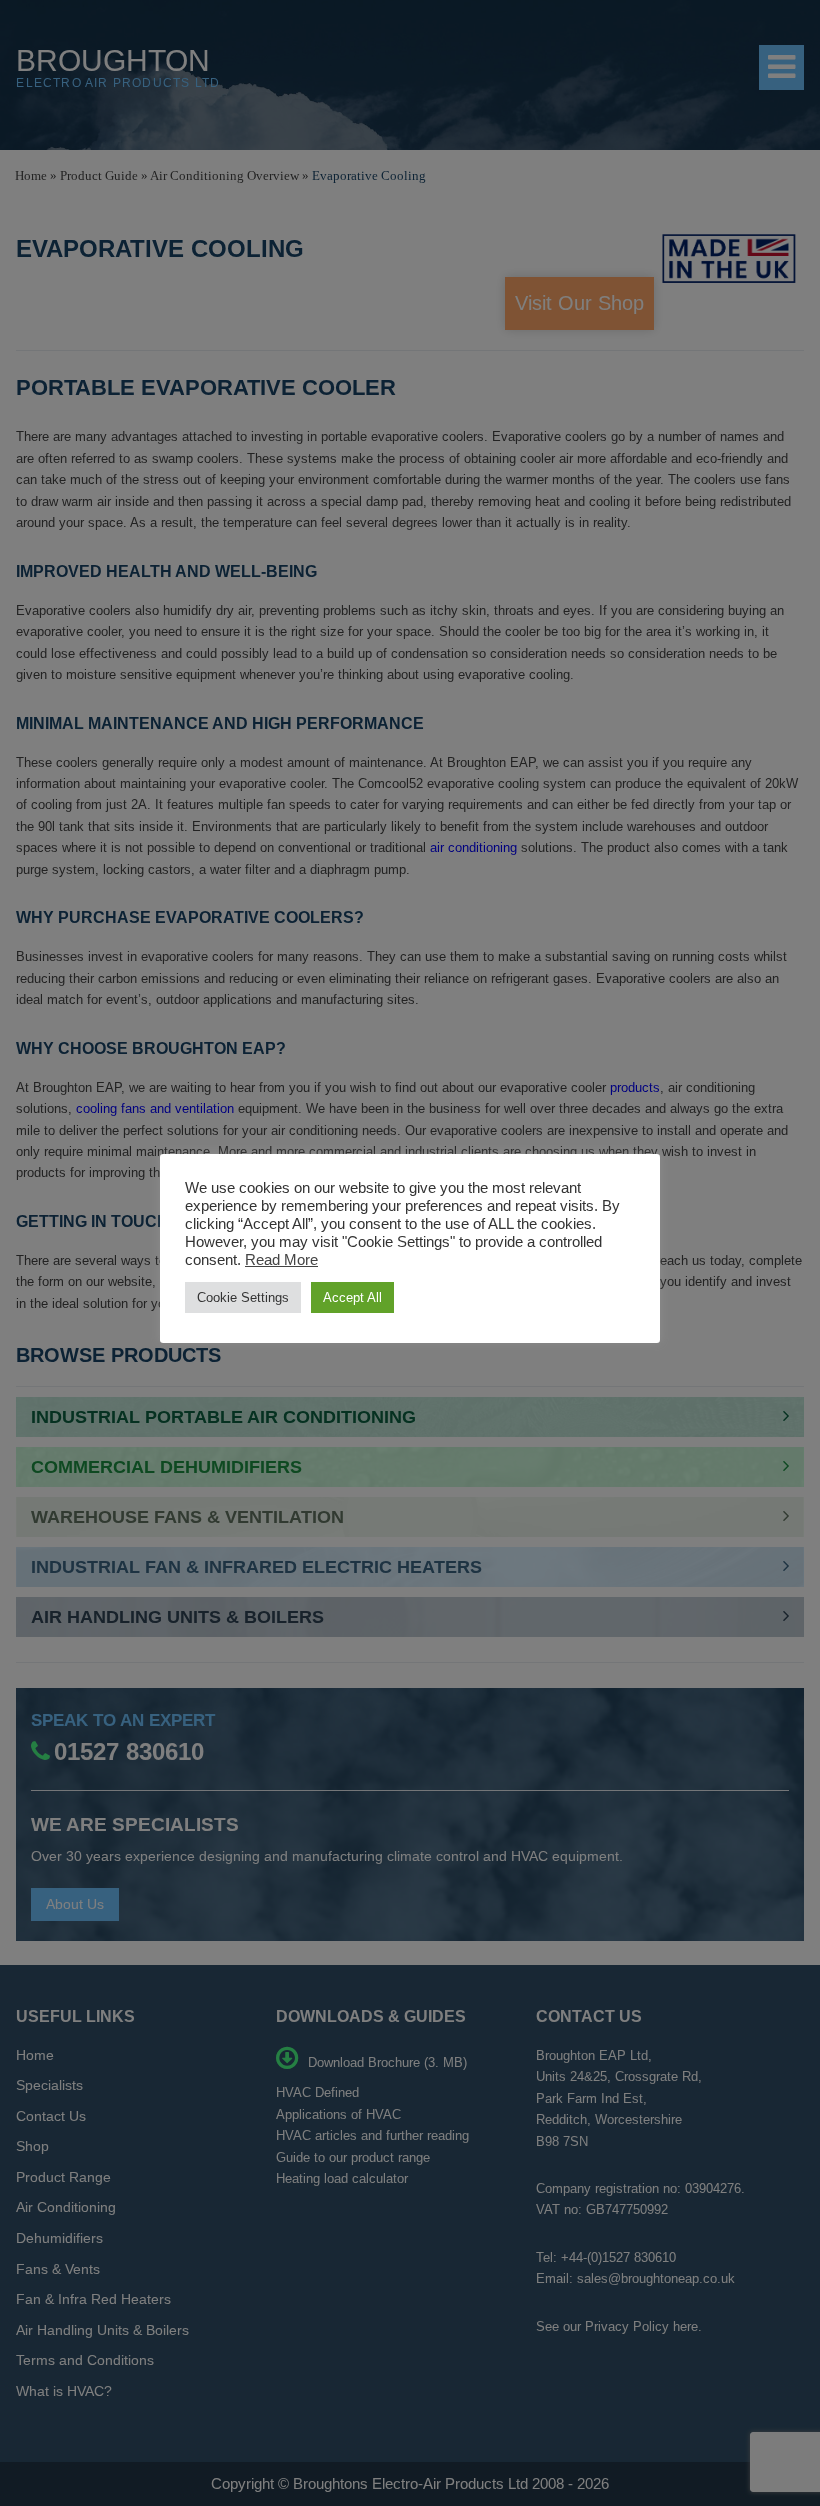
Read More (281, 1260)
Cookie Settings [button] (243, 1297)
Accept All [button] (352, 1297)
